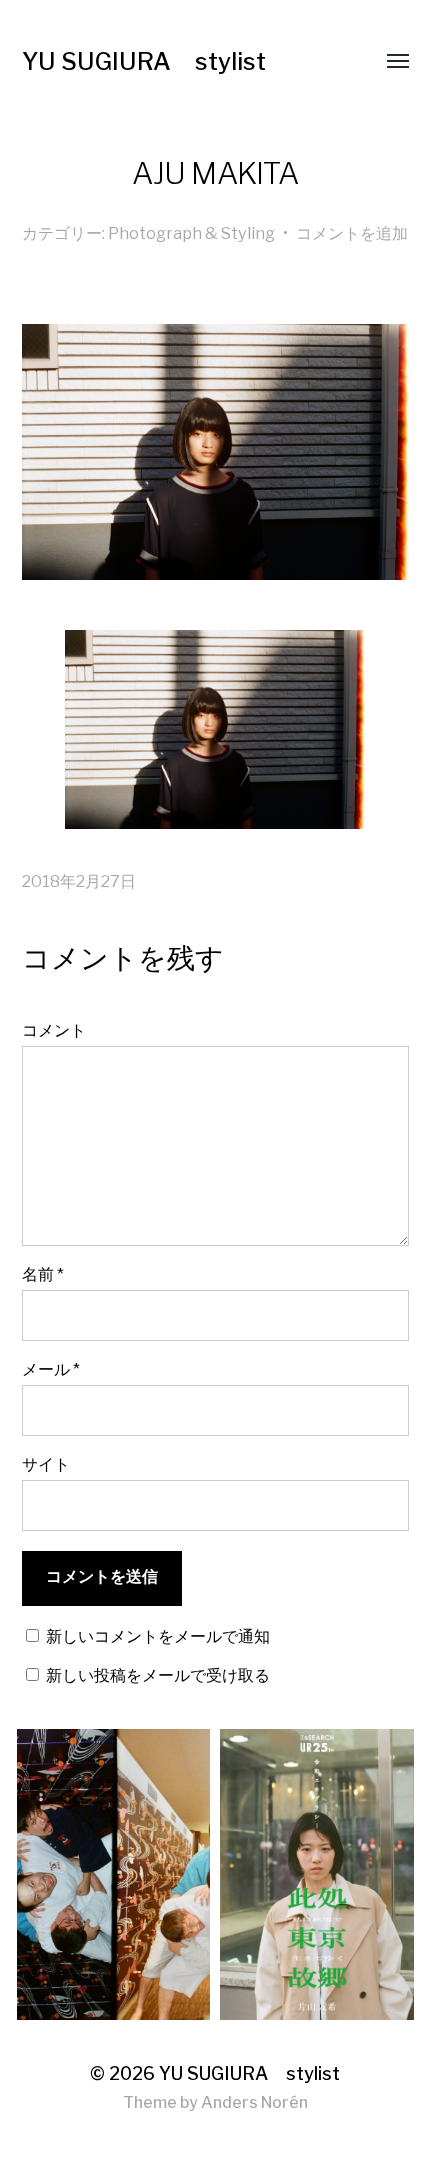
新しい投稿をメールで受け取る (158, 1675)
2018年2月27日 (79, 881)
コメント (54, 1030)
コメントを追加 (352, 233)
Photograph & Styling (191, 233)
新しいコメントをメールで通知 (158, 1636)
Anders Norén (254, 2102)
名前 (43, 1274)
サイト (46, 1464)
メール (51, 1369)
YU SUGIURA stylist (144, 61)
